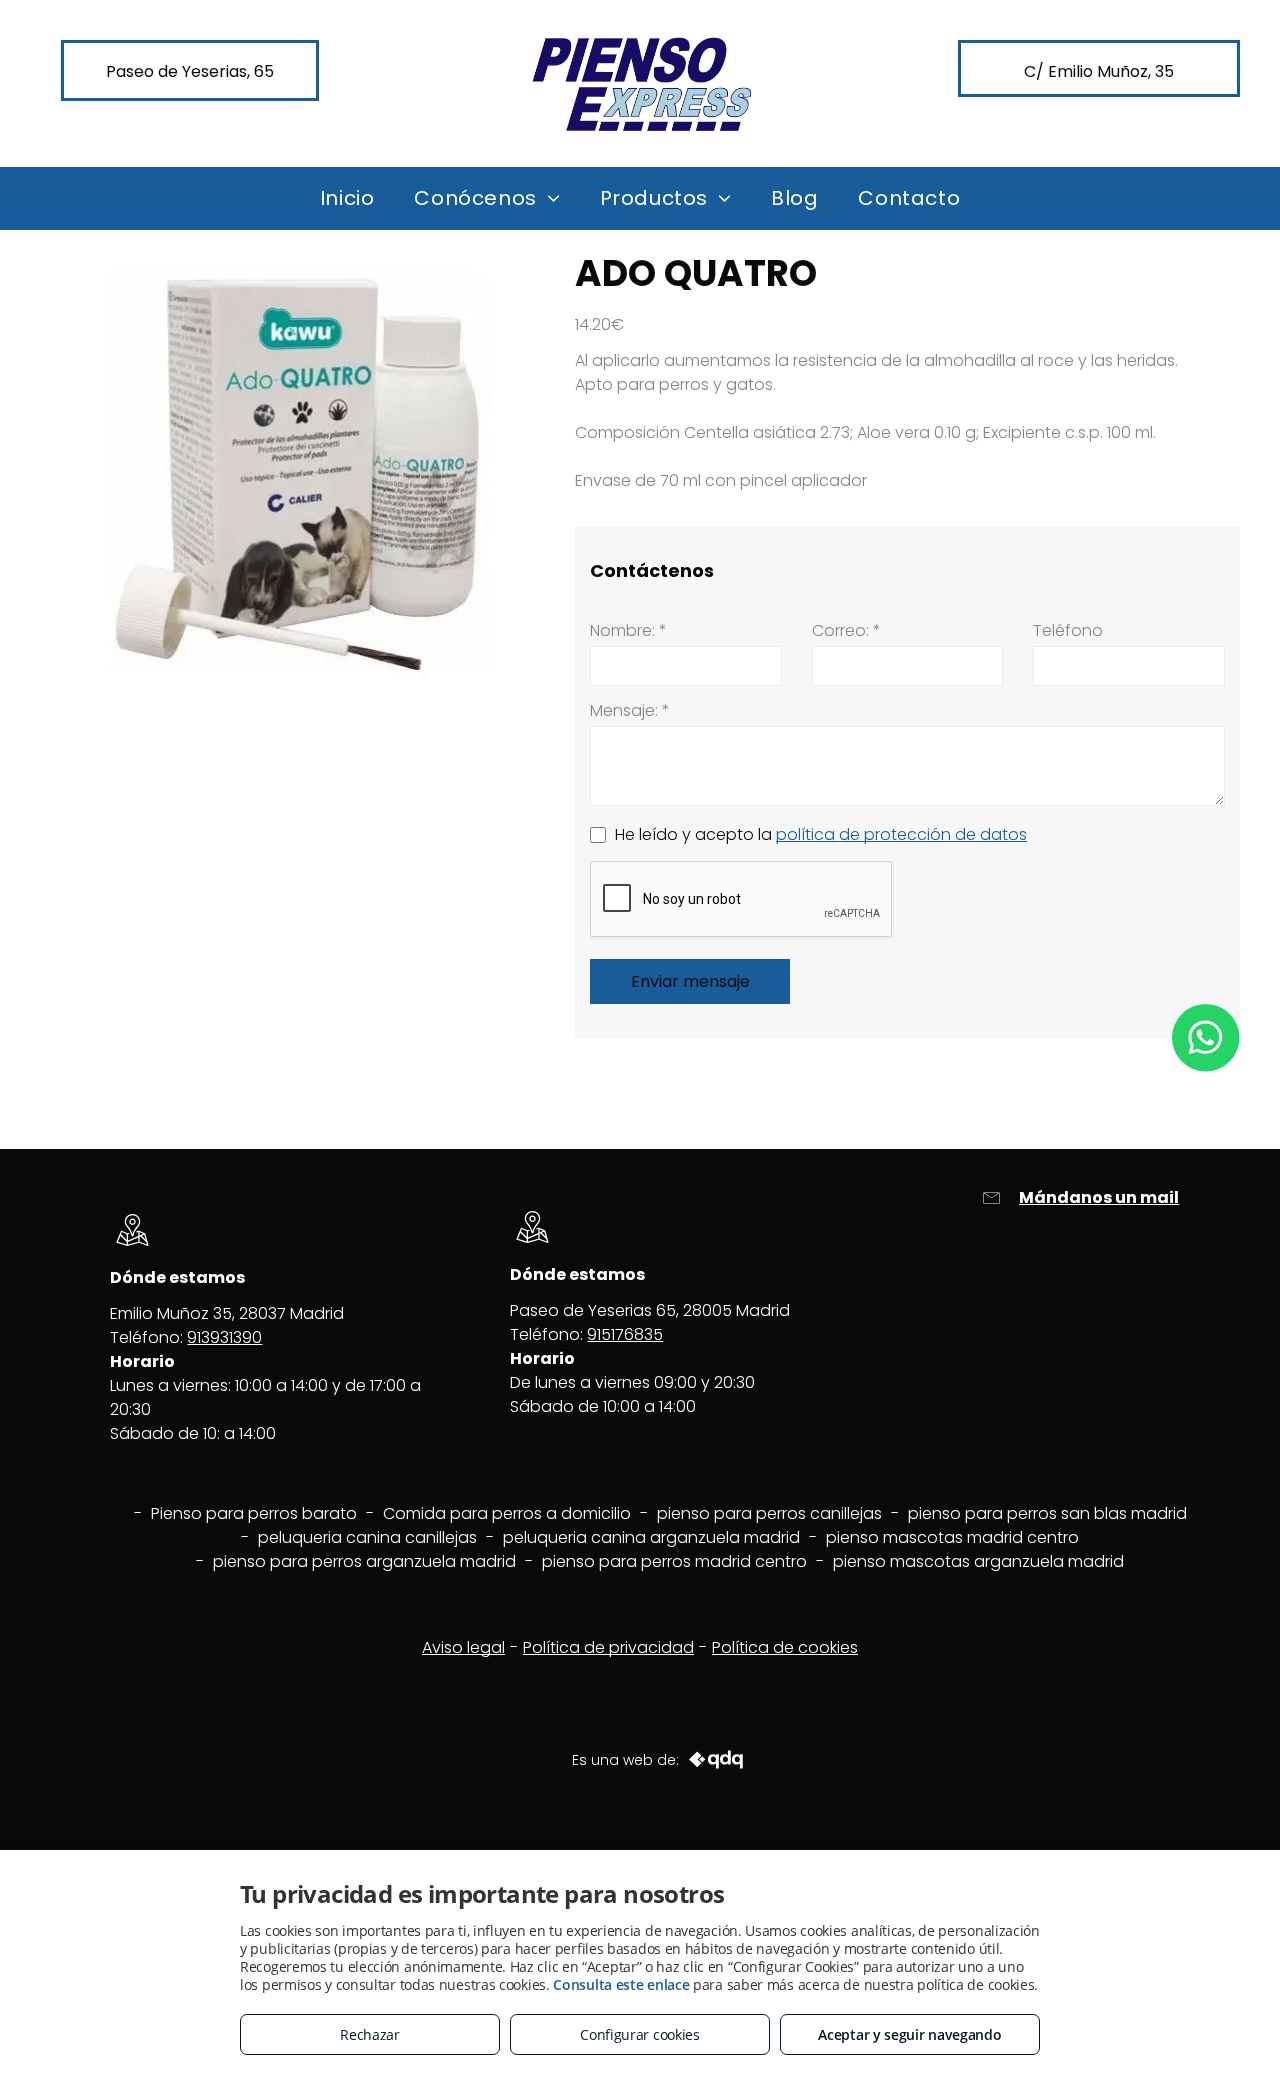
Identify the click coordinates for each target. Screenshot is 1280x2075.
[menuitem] (347, 198)
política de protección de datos (901, 834)
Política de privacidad (608, 1647)
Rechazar (370, 2034)
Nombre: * (628, 630)
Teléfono (1068, 630)
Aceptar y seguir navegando (909, 2034)
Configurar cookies (640, 2034)
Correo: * (846, 630)
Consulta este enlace (621, 1984)
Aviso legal (463, 1647)
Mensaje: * (630, 710)
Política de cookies (785, 1647)
